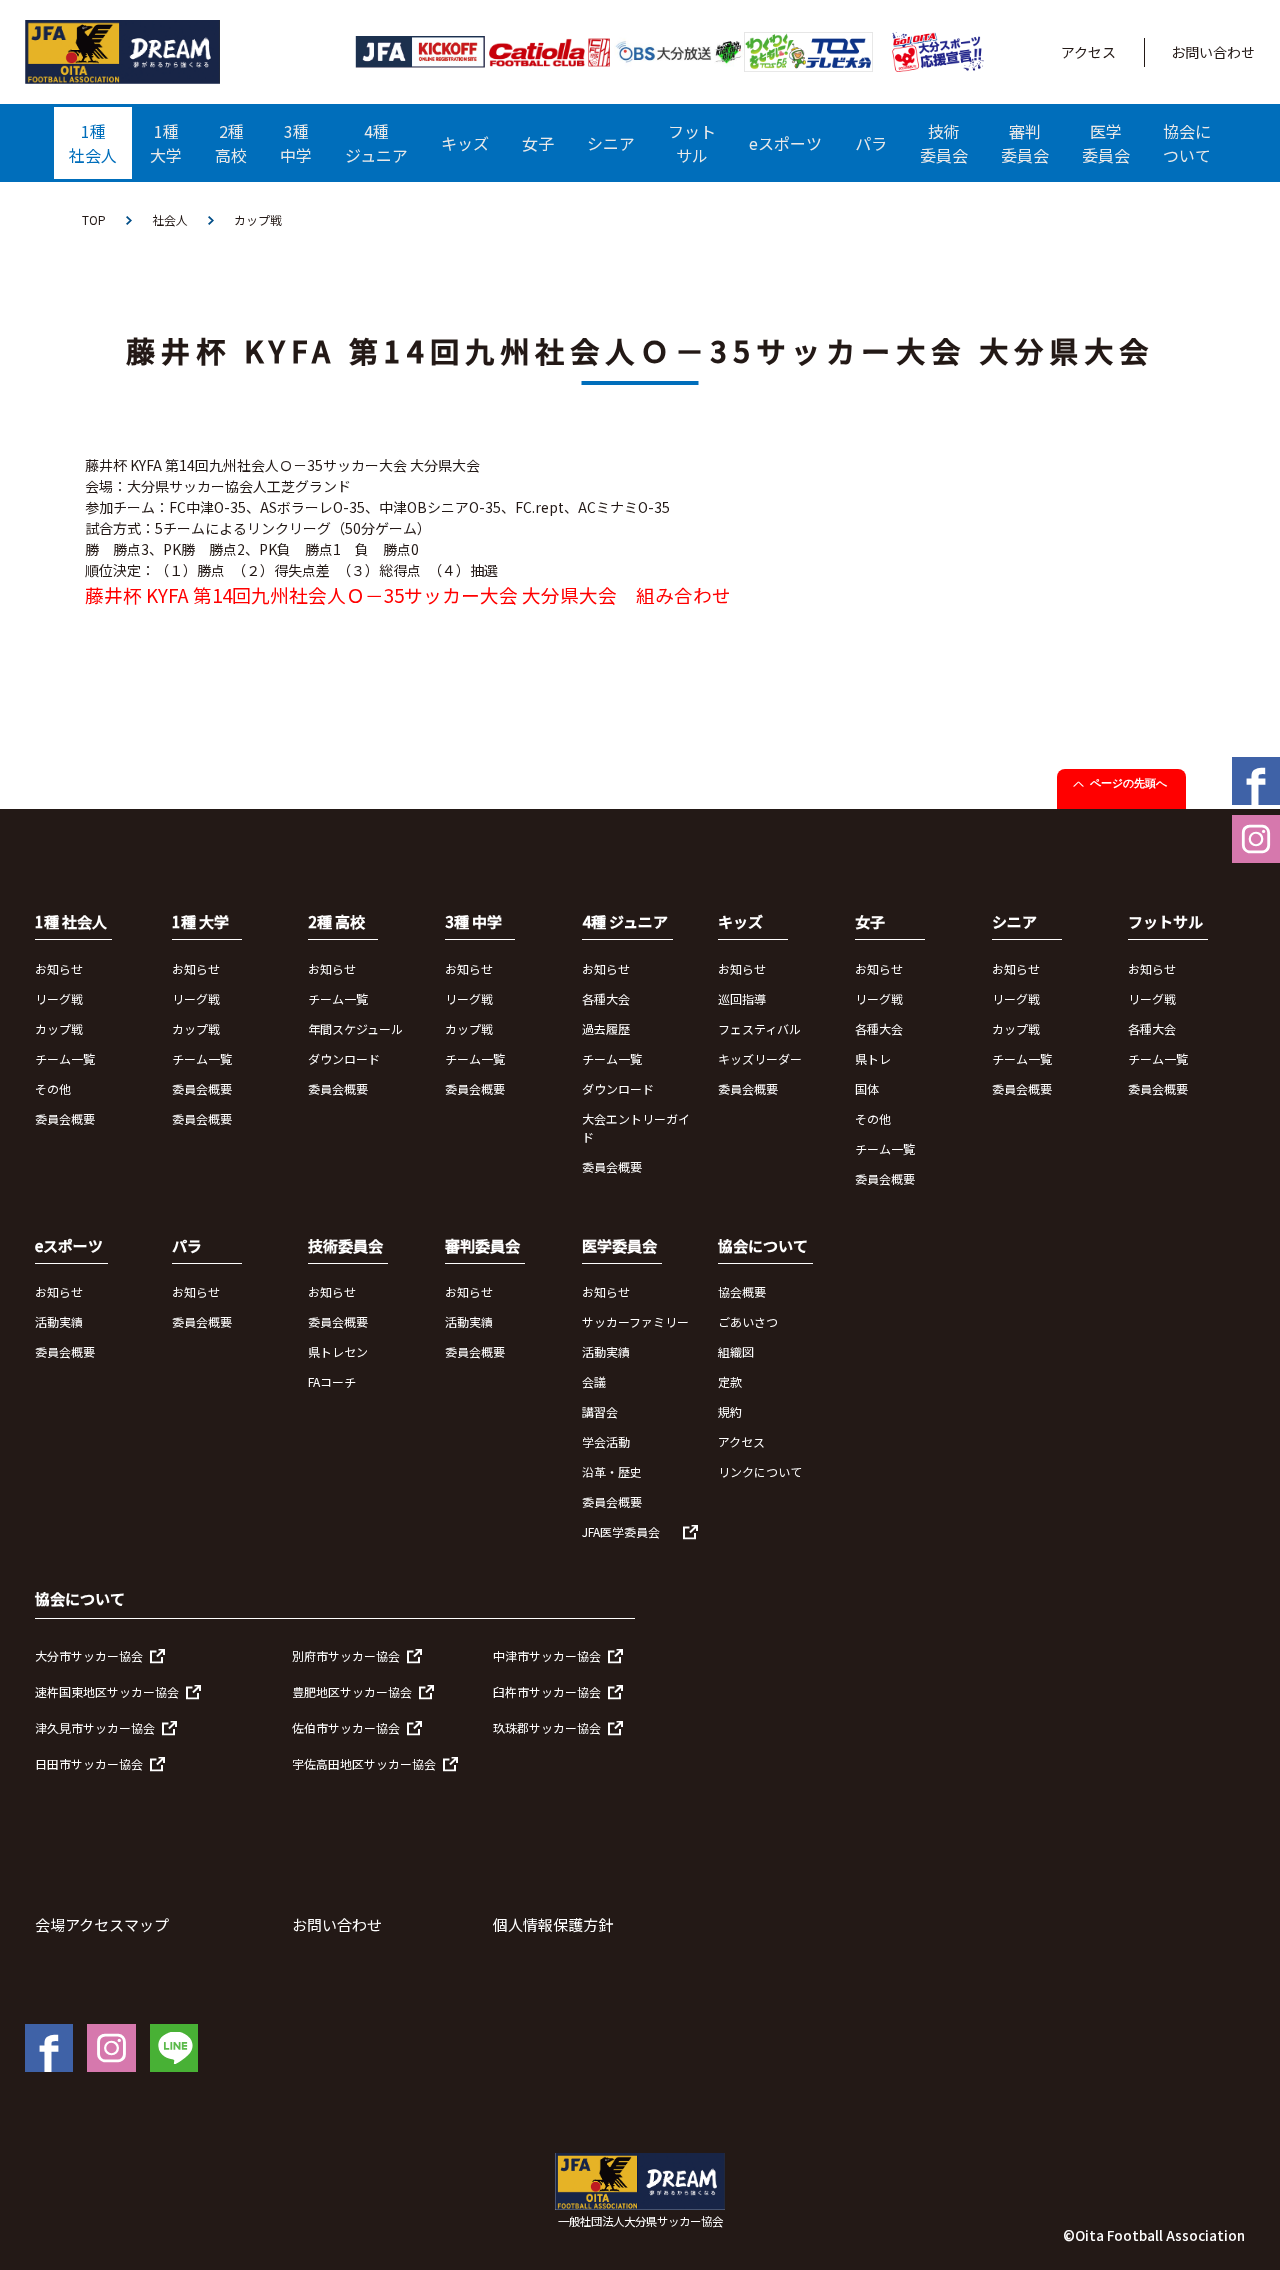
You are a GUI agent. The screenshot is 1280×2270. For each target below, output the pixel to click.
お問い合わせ (1213, 52)
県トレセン (338, 1351)
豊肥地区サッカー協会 (352, 1691)
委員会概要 (65, 1118)
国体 (867, 1088)
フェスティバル (759, 1028)
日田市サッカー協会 (89, 1763)
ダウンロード (344, 1058)
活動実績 (59, 1321)
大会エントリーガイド (636, 1127)
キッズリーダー (760, 1058)
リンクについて (760, 1471)
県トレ (873, 1058)
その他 (53, 1088)
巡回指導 (742, 998)
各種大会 (606, 998)
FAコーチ (332, 1381)
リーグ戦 (59, 998)
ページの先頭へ (1128, 783)
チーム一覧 (65, 1058)
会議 (594, 1381)
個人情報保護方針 (553, 1924)
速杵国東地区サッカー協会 (107, 1691)
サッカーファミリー (635, 1321)
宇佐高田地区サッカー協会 (364, 1763)
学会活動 (606, 1441)
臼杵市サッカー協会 (547, 1691)
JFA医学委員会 (621, 1531)
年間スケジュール (355, 1028)
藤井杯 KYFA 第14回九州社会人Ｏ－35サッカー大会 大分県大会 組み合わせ (408, 594)
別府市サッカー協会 (346, 1655)
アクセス (1088, 52)
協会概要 (742, 1291)
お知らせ (59, 968)
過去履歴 (606, 1028)
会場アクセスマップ (102, 1924)
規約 (730, 1411)
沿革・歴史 (612, 1471)
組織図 (736, 1351)
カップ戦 (59, 1028)
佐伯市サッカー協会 (346, 1727)
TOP (94, 219)
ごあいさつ (748, 1321)
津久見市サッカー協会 (95, 1727)
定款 (730, 1381)
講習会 (600, 1411)
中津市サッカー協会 (547, 1655)
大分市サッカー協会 (89, 1655)
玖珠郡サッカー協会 (547, 1727)
